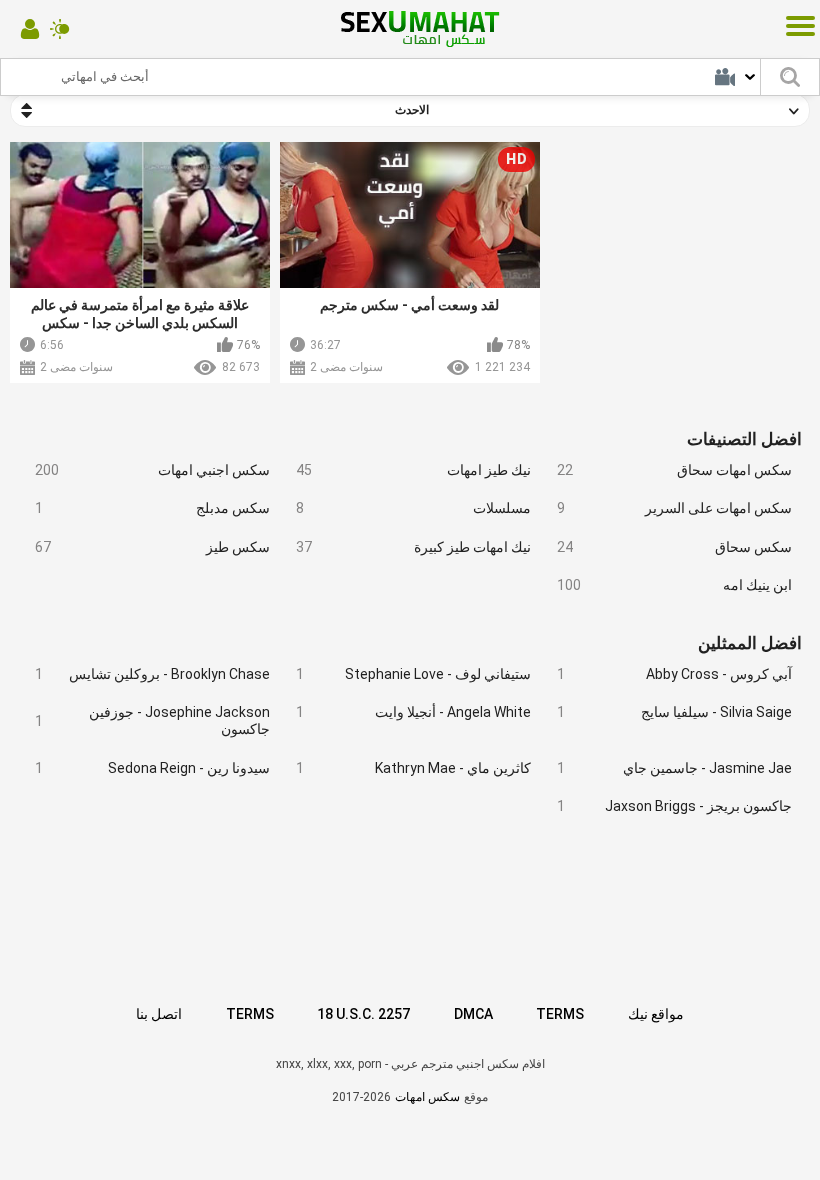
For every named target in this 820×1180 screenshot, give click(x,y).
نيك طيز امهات (413, 470)
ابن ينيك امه (674, 585)
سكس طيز (152, 547)
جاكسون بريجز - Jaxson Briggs (674, 806)
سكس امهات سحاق (674, 470)
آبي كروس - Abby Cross (674, 674)
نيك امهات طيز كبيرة (413, 547)
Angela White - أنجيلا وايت (413, 712)
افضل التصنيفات (744, 439)
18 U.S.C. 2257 (363, 1014)
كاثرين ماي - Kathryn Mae (413, 768)
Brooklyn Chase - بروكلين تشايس (152, 674)
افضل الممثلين (750, 643)
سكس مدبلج (152, 508)
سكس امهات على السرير (674, 508)
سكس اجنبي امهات (152, 470)
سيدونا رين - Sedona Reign (152, 768)
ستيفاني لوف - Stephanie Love (413, 674)
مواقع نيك (656, 1014)
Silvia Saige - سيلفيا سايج (674, 712)
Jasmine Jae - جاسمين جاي (674, 768)
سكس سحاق (674, 547)
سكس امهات (427, 1097)
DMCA (473, 1014)
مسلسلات (413, 508)
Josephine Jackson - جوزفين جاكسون (152, 720)
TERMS (250, 1014)
